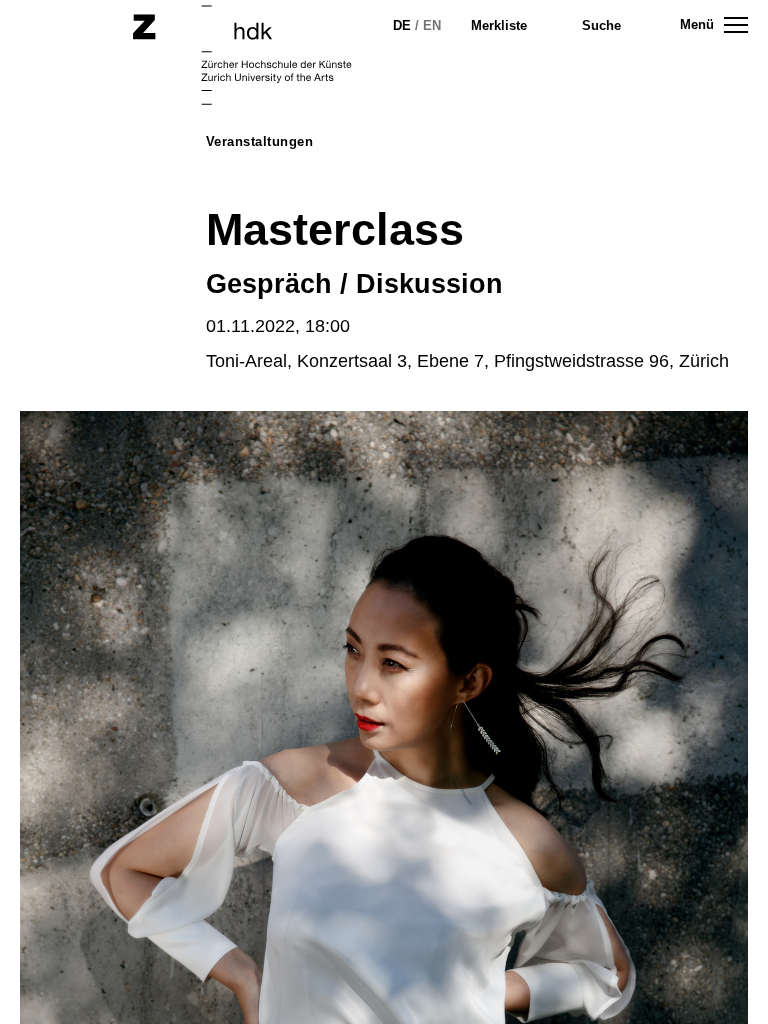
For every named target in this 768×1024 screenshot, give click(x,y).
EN (432, 25)
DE (402, 25)
